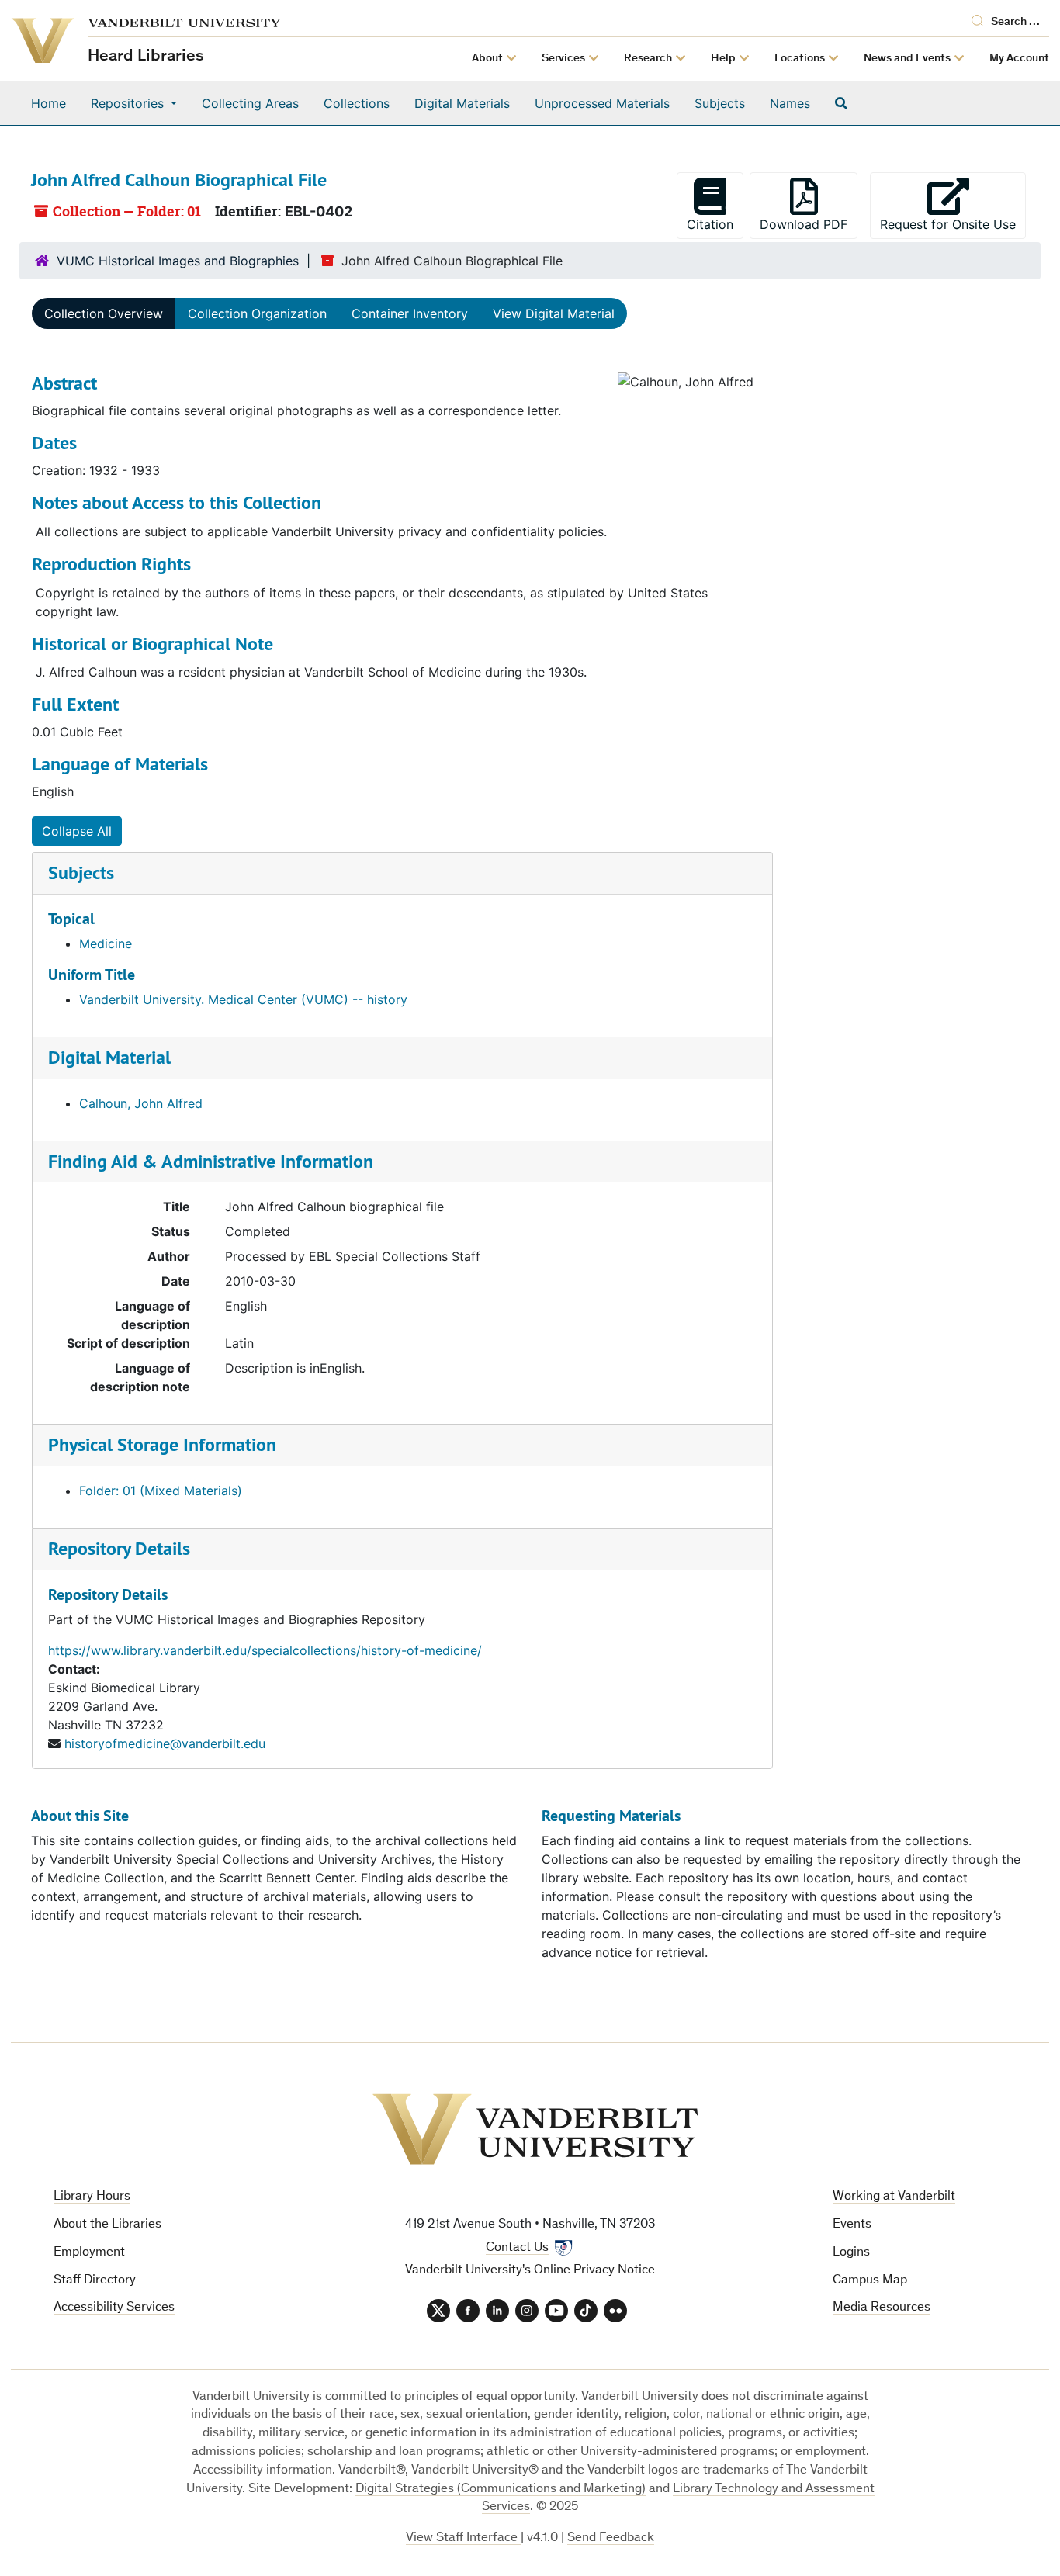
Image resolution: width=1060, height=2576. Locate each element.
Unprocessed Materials (602, 103)
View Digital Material (554, 313)
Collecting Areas (250, 103)
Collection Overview (104, 313)
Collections (357, 103)
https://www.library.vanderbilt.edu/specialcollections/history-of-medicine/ (265, 1650)
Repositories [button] (129, 103)
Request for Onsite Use (953, 224)
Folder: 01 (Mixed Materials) (161, 1491)
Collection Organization (257, 313)
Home (48, 103)
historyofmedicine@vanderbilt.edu (165, 1743)
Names (790, 103)
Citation (710, 224)
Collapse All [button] (77, 831)
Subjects (720, 103)
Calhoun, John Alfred (141, 1103)
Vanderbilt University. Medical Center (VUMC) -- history (243, 999)
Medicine (106, 943)
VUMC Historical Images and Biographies (178, 261)
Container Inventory (410, 313)
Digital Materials (462, 103)
